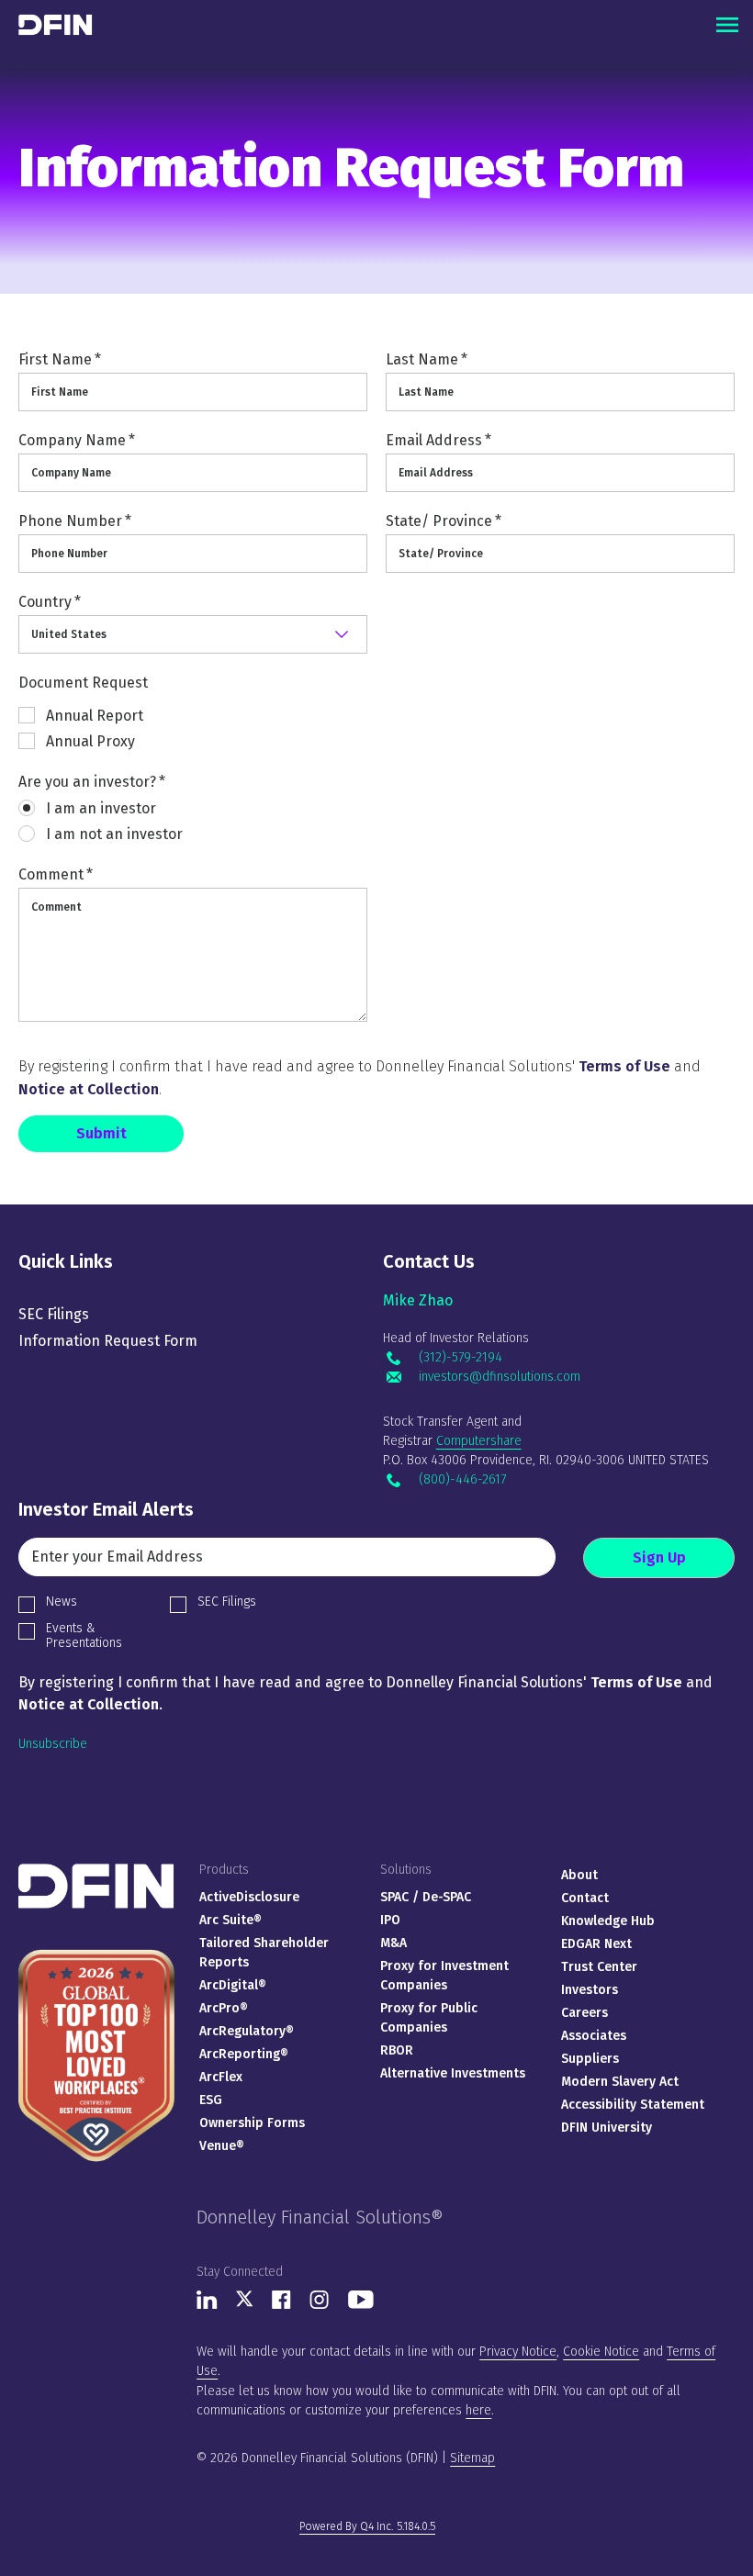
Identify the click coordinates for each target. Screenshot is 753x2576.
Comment (56, 874)
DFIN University (607, 2128)
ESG (211, 2100)
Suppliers (590, 2059)
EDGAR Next (596, 1944)
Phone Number (75, 521)
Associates (594, 2036)
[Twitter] (245, 2303)
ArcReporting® (244, 2054)
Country (50, 602)
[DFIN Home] (96, 1871)
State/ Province (444, 521)
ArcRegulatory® (247, 2031)
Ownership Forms (252, 2123)
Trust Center (599, 1967)
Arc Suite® (230, 1920)
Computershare (479, 1441)
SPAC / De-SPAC (426, 1897)
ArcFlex (221, 2077)
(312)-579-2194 (460, 1358)
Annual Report (95, 716)
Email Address (438, 440)
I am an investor (101, 808)
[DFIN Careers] (96, 1949)
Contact (585, 1898)
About (579, 1875)
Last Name (427, 359)
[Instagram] (320, 2305)
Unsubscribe (53, 1744)
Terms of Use (624, 1066)
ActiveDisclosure (249, 1897)
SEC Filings (54, 1314)
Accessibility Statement (633, 2105)
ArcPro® (224, 2008)
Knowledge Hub (608, 1921)
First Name (60, 359)
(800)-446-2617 (462, 1480)
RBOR (397, 2050)
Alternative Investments (453, 2073)
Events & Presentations (84, 1635)
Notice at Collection (89, 1089)
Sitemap (472, 2458)
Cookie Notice (601, 2352)
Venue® (222, 2146)
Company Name (77, 440)
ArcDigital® (233, 1985)
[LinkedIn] (207, 2305)
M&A (393, 1943)
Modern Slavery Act (620, 2082)
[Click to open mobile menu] (727, 25)
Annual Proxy (90, 741)
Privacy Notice (518, 2352)
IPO (390, 1920)
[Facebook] (281, 2305)
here (478, 2410)
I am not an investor (114, 834)
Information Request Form (108, 1341)
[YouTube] (361, 2305)
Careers (584, 2013)
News (62, 1602)
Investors (590, 1990)
